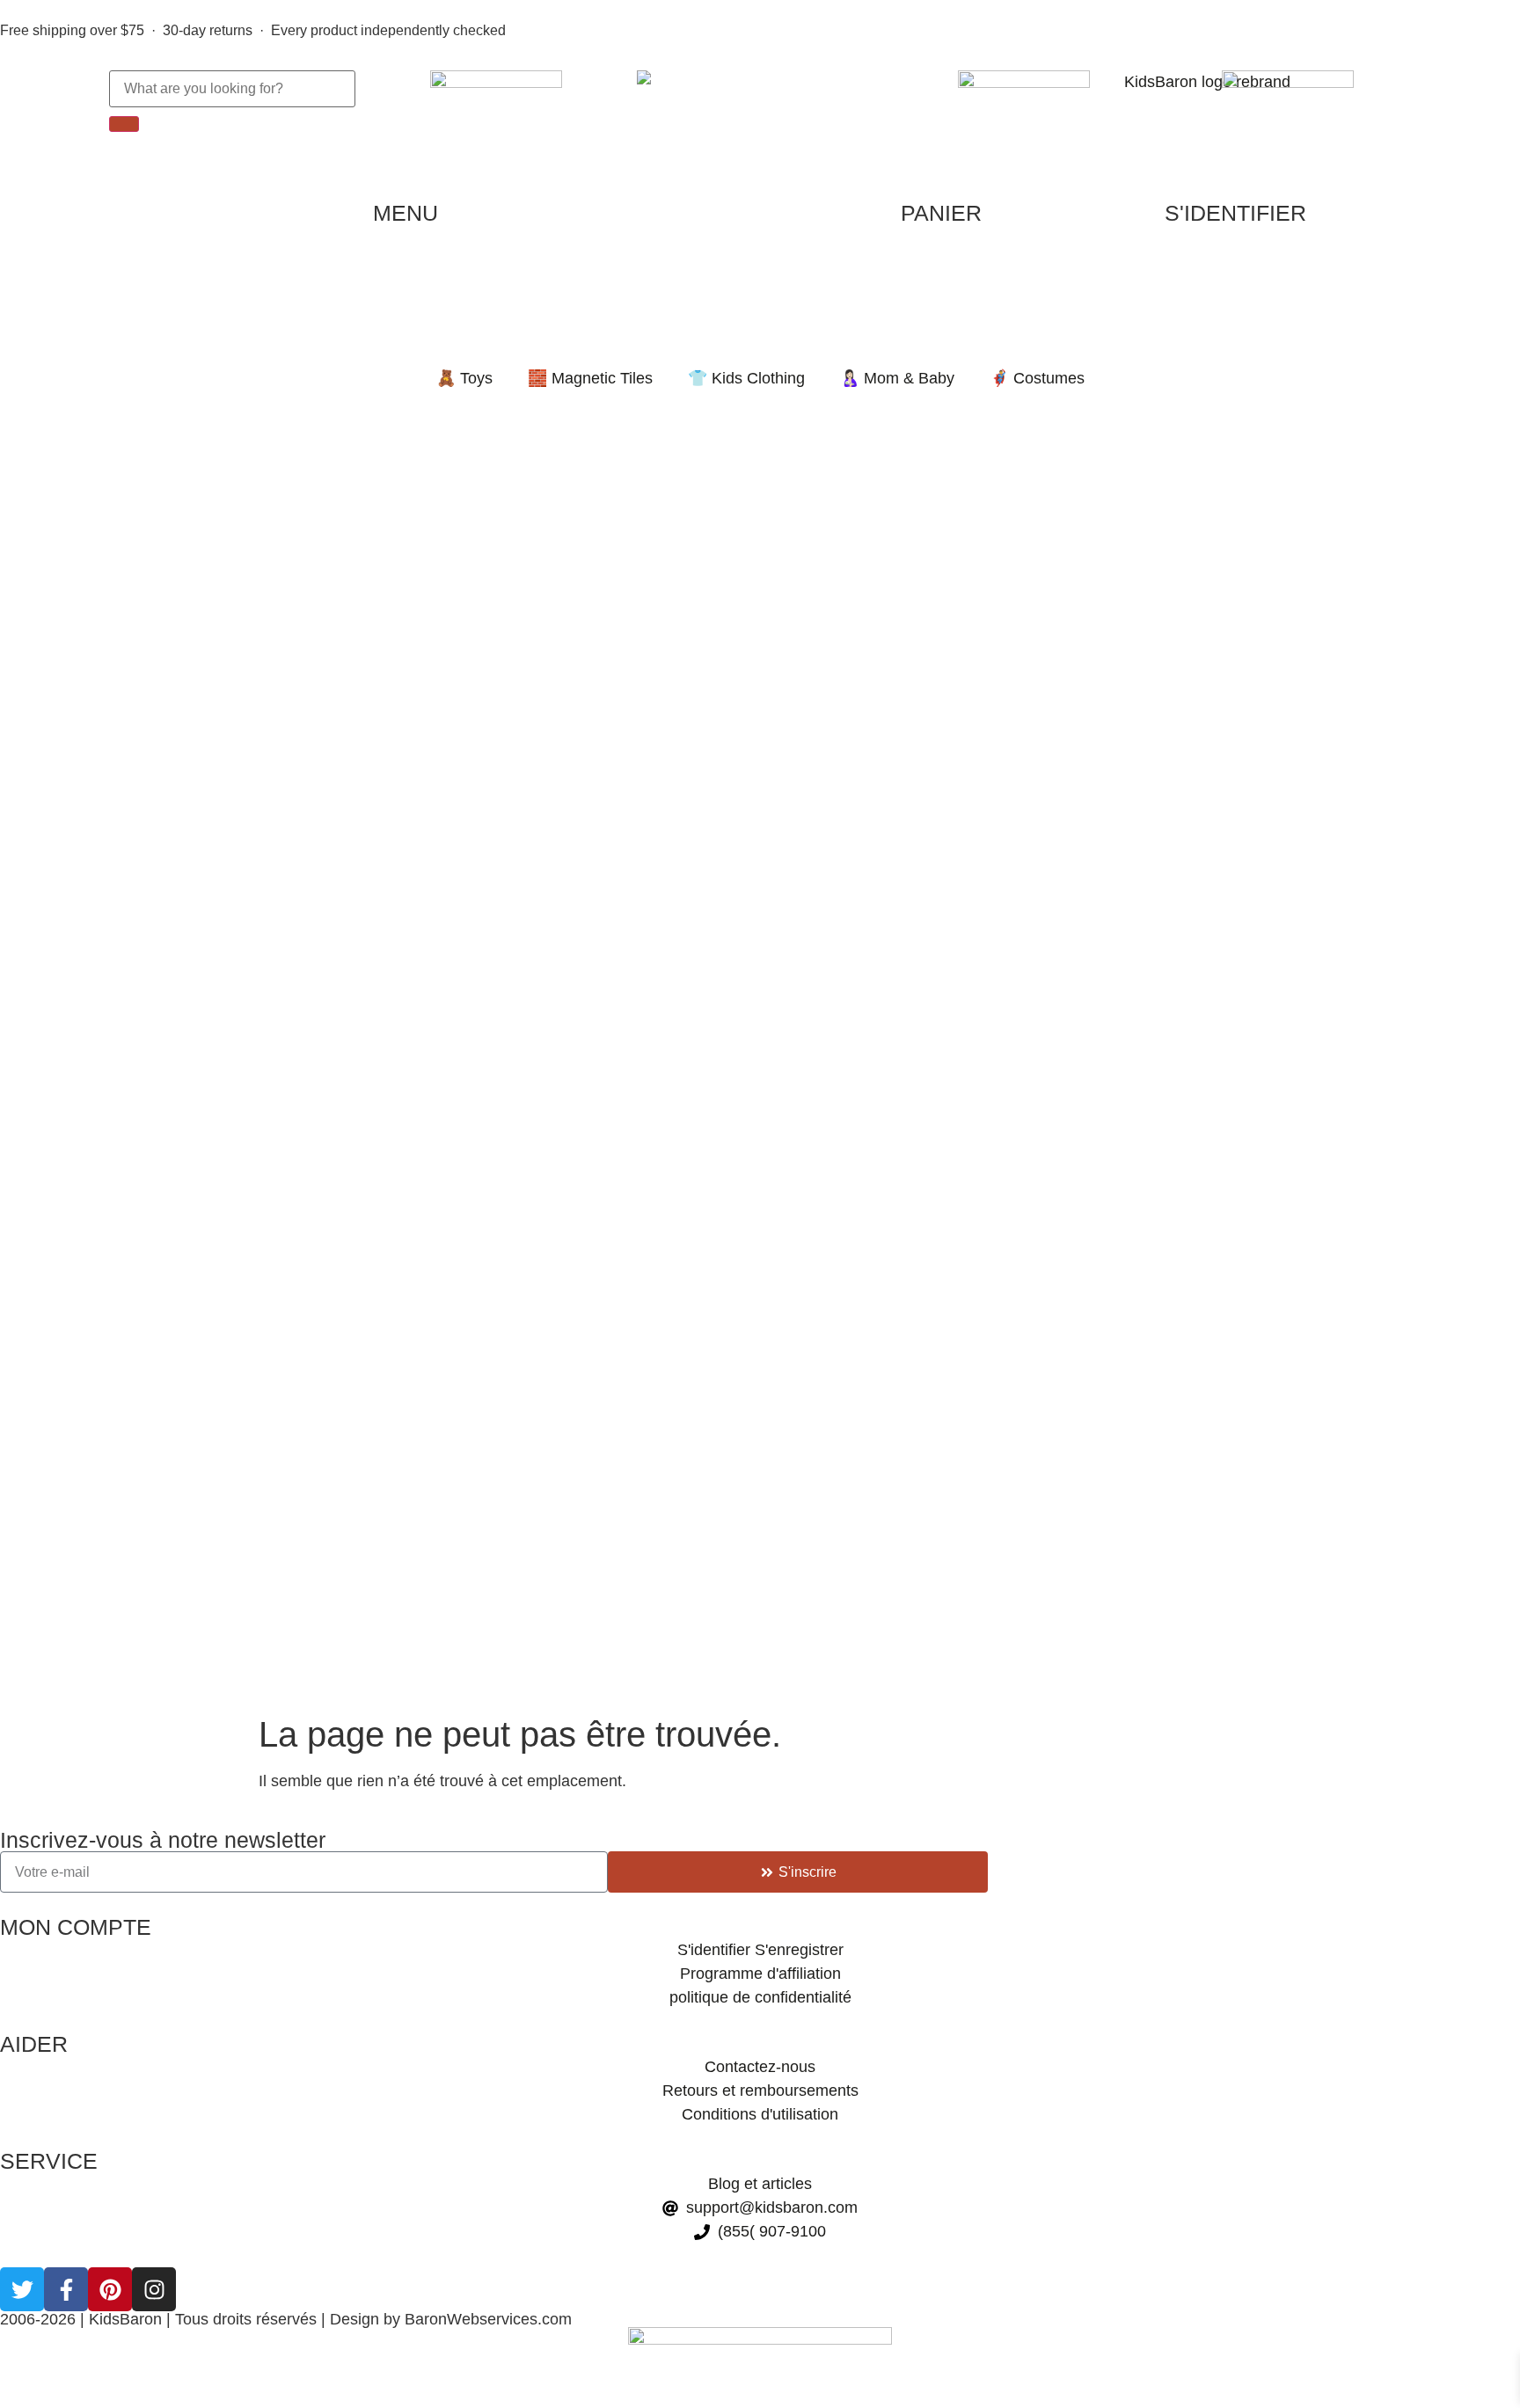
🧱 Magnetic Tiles (590, 378)
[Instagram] (154, 2289)
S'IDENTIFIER (1235, 213)
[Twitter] (22, 2289)
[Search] (124, 124)
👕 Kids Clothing (746, 378)
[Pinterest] (110, 2289)
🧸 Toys (464, 378)
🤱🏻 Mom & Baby (897, 378)
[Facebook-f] (66, 2289)
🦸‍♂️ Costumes (1037, 378)
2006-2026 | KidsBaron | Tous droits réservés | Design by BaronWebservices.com (286, 2319)
